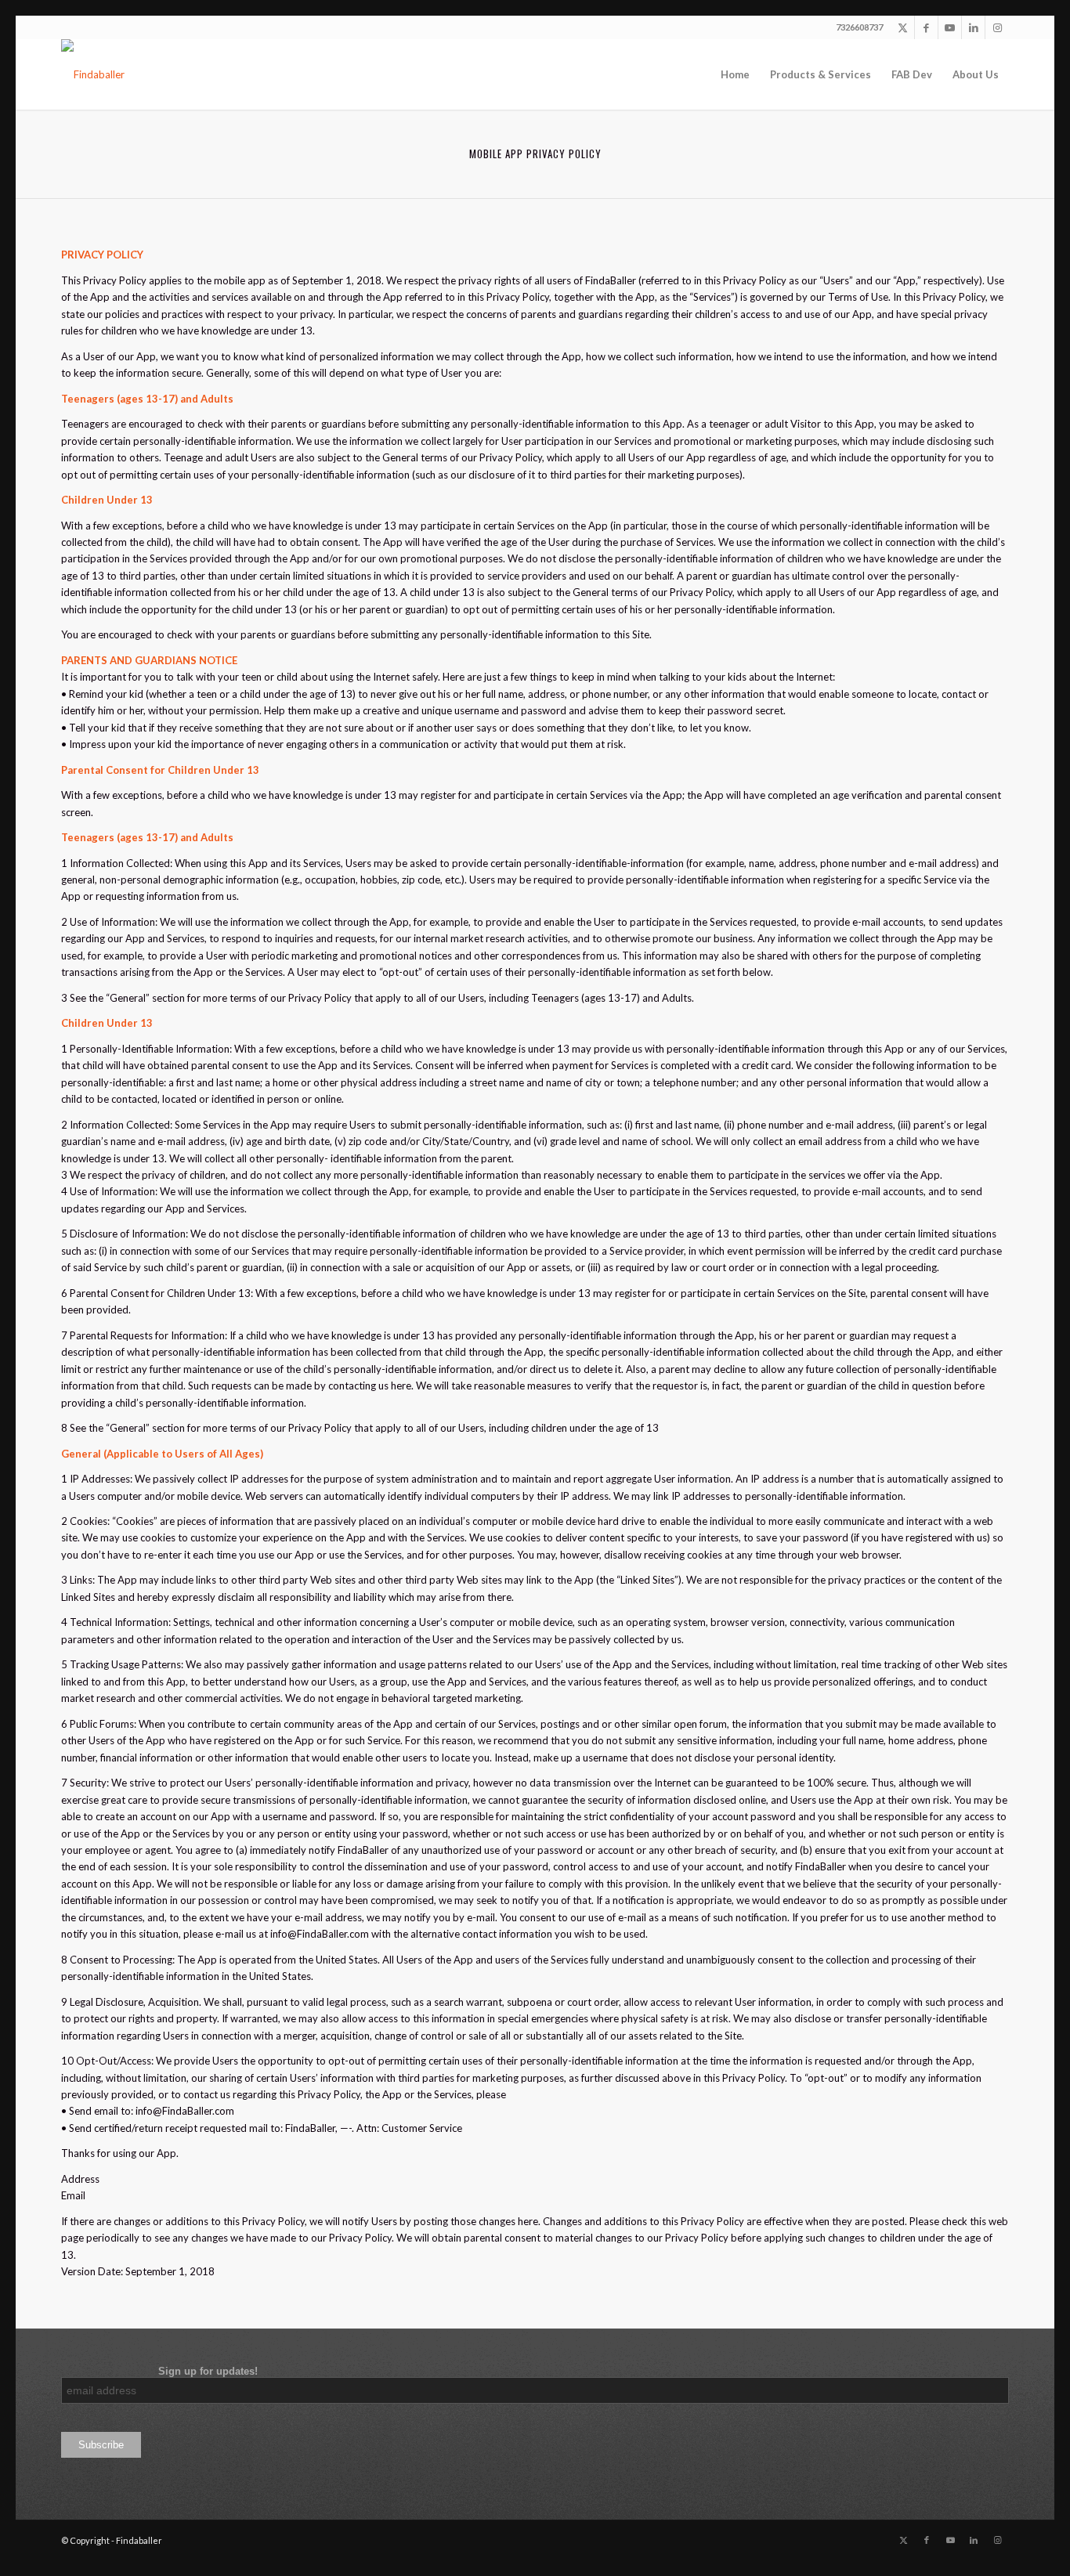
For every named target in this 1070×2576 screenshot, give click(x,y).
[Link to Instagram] (997, 27)
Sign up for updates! (159, 2371)
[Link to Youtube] (950, 27)
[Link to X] (903, 27)
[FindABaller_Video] (93, 74)
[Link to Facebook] (926, 27)
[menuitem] (735, 74)
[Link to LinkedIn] (973, 27)
